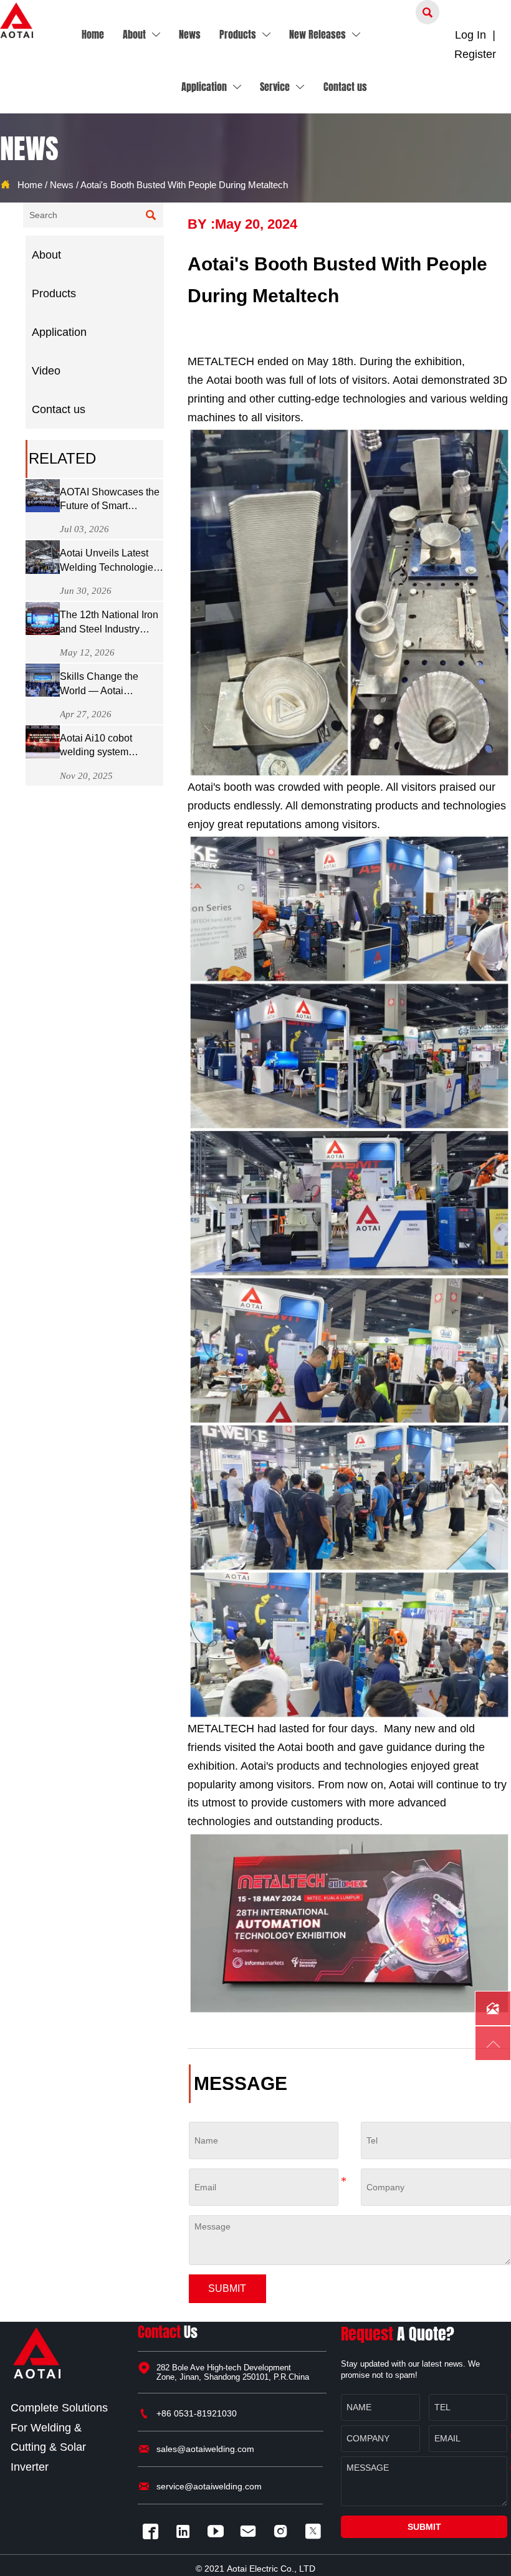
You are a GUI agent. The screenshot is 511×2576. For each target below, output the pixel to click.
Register (475, 54)
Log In (470, 35)
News (62, 185)
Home (30, 185)
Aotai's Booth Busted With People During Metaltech (184, 185)
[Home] (17, 20)
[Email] (251, 2531)
